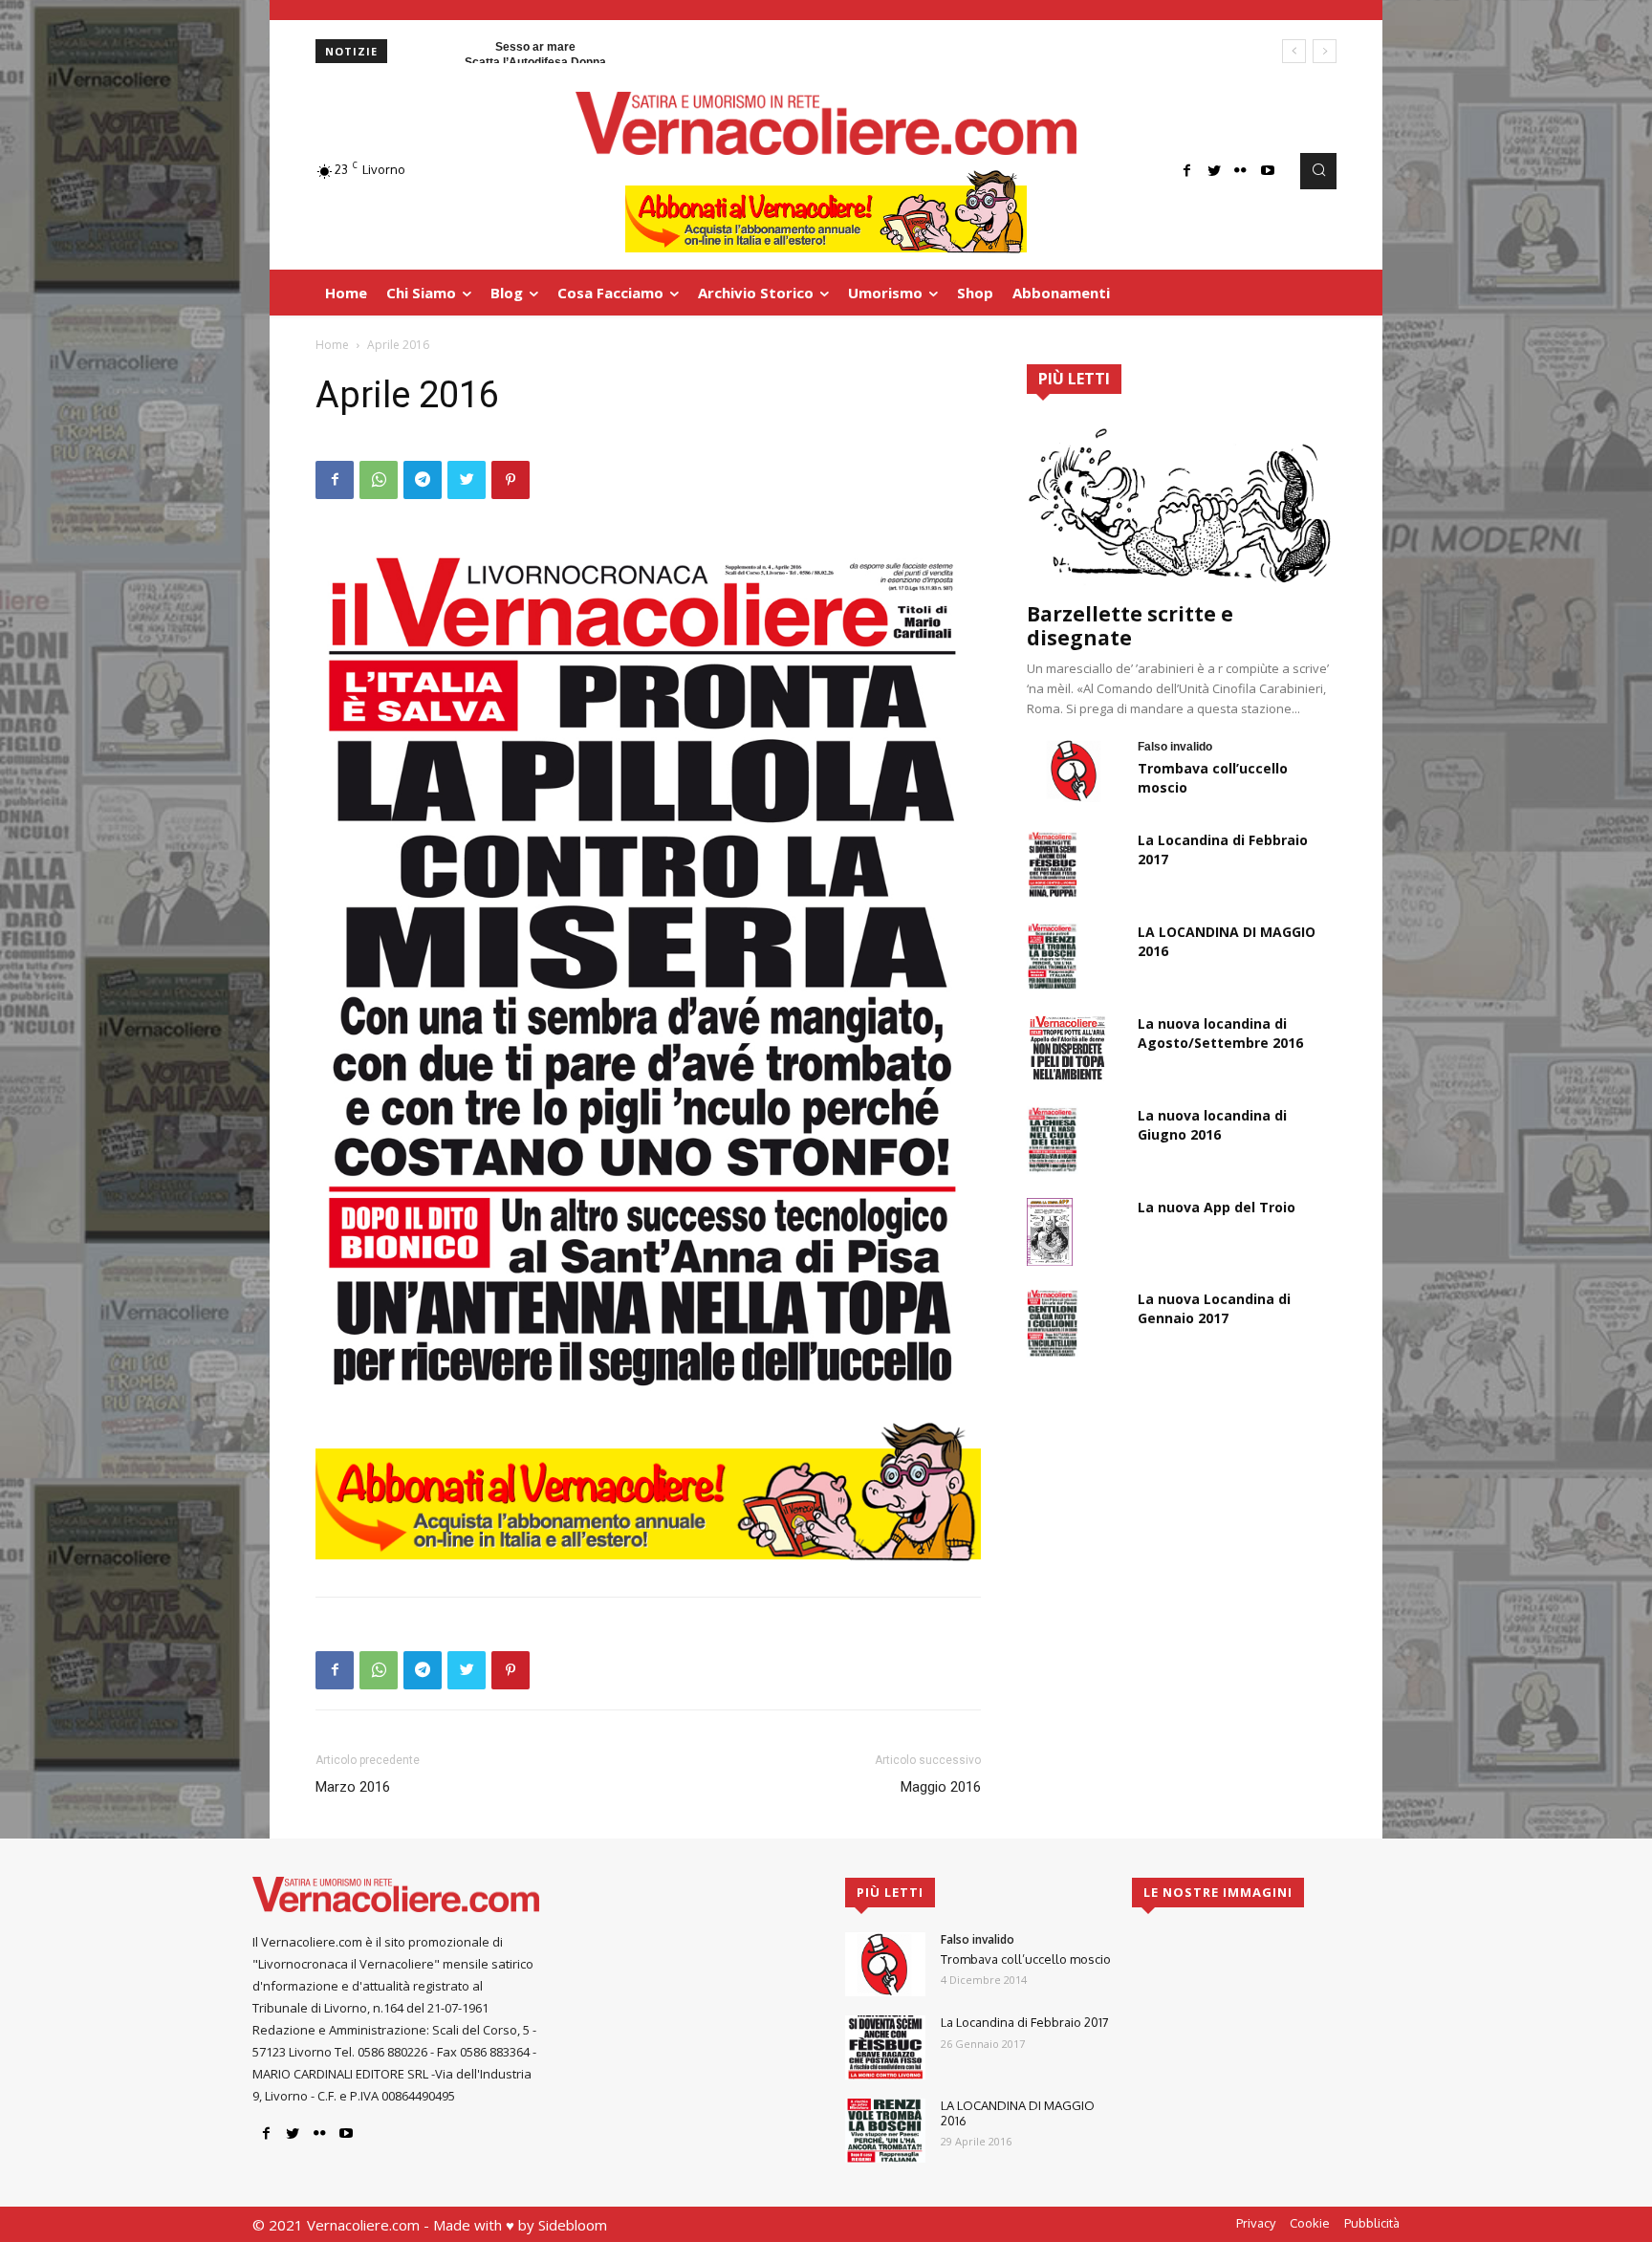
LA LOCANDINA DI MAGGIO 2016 (1018, 2113)
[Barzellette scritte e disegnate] (1182, 504)
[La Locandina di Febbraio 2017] (1053, 864)
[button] (1318, 171)
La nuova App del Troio (1217, 1207)
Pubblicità (1372, 2223)
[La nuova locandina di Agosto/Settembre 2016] (1067, 1048)
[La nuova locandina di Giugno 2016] (1053, 1140)
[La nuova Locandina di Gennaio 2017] (1053, 1323)
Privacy (1256, 2223)
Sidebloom (573, 2225)
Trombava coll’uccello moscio (1026, 1959)
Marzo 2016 (353, 1787)
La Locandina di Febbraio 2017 (1025, 2022)
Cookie (1310, 2223)
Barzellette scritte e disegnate (1130, 626)
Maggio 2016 (941, 1787)
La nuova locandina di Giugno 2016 (1212, 1125)
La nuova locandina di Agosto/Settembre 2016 (1220, 1033)
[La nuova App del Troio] (1050, 1231)
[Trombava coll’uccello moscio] (1075, 771)
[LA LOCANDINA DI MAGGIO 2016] (1053, 956)
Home (332, 345)
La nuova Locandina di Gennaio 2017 (1214, 1308)
